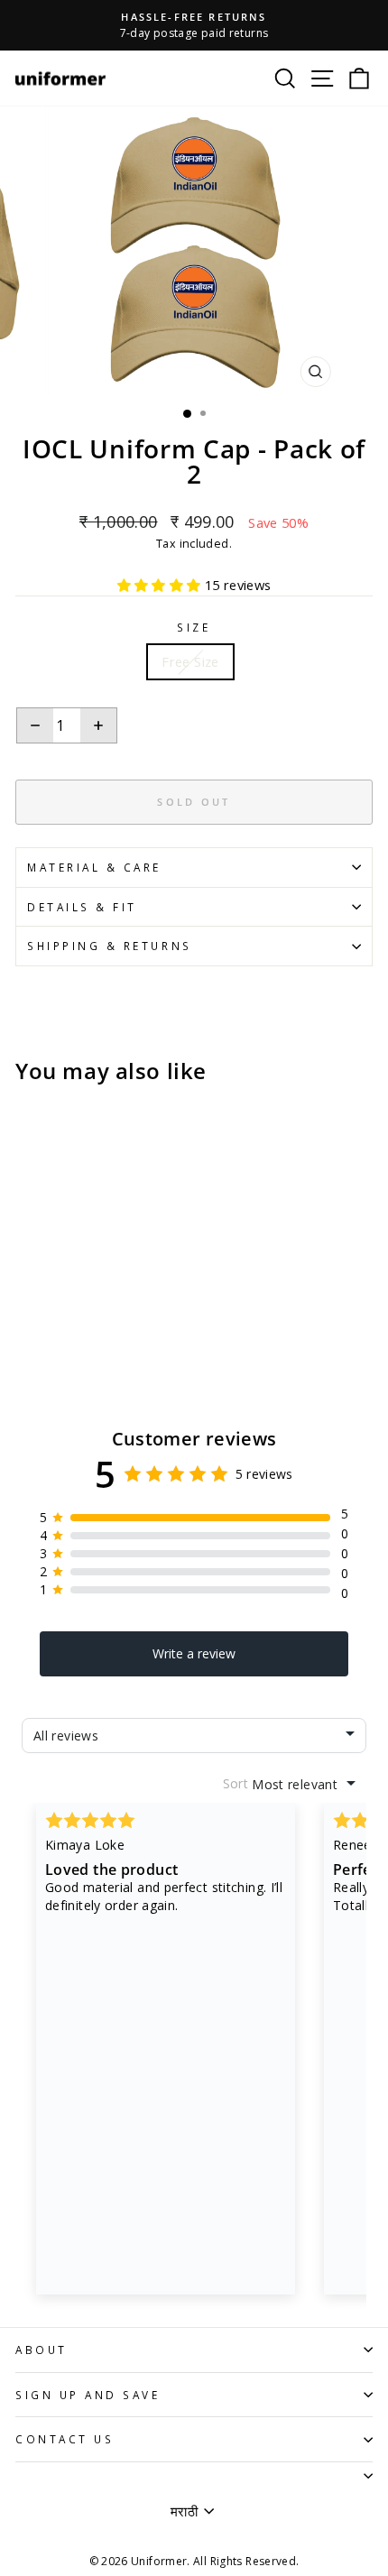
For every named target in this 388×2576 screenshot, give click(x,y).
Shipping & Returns (110, 946)
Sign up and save (88, 2395)
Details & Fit (82, 907)
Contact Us (65, 2439)
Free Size (190, 661)
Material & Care (94, 867)
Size (194, 627)
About (42, 2350)
